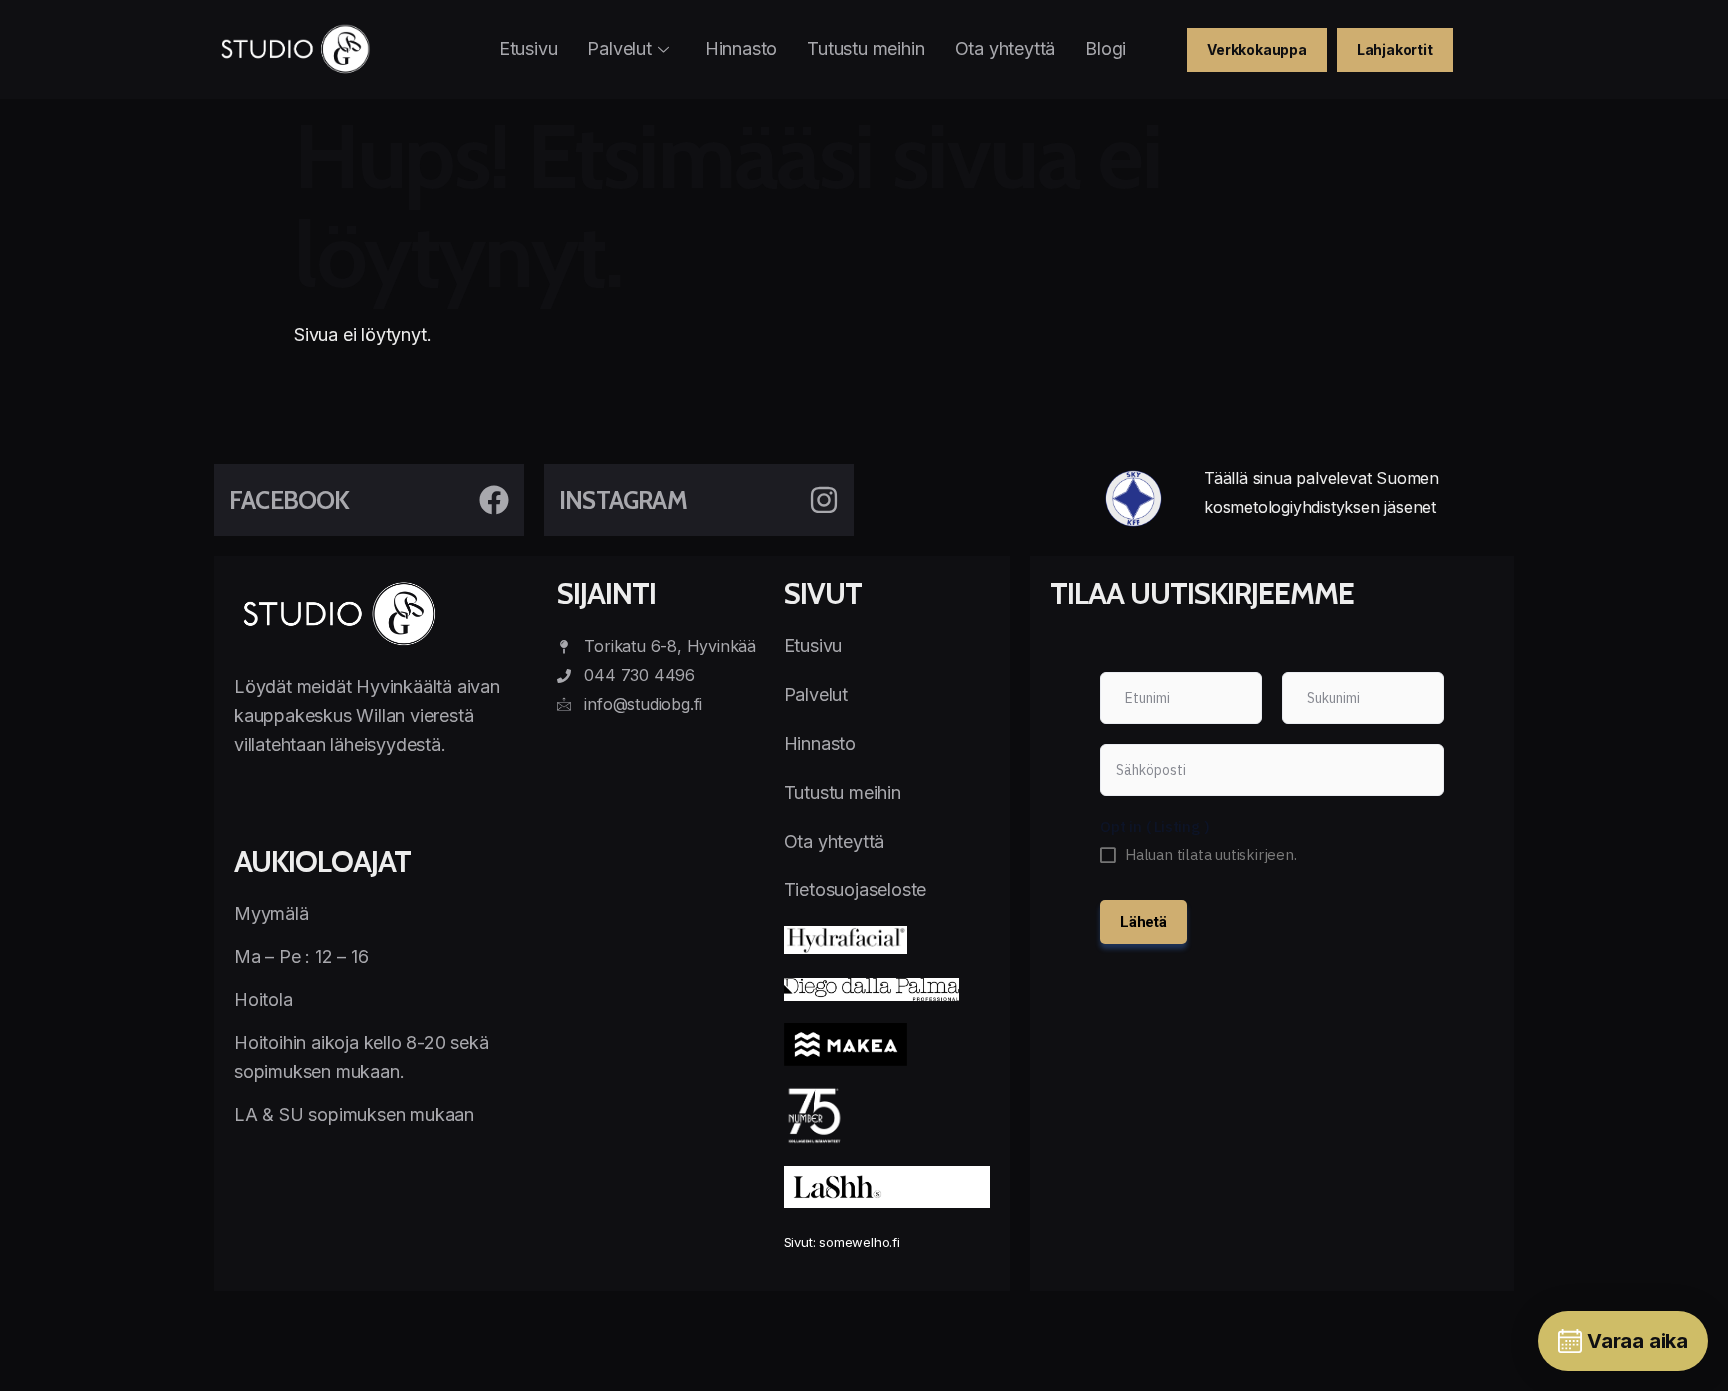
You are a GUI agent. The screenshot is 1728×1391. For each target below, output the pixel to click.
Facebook (289, 500)
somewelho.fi (859, 1242)
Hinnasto (741, 48)
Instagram (623, 500)
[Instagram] (824, 500)
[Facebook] (494, 500)
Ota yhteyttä (1005, 48)
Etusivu (528, 48)
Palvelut (619, 48)
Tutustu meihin (865, 48)
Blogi (1105, 48)
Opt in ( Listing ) (1154, 826)
